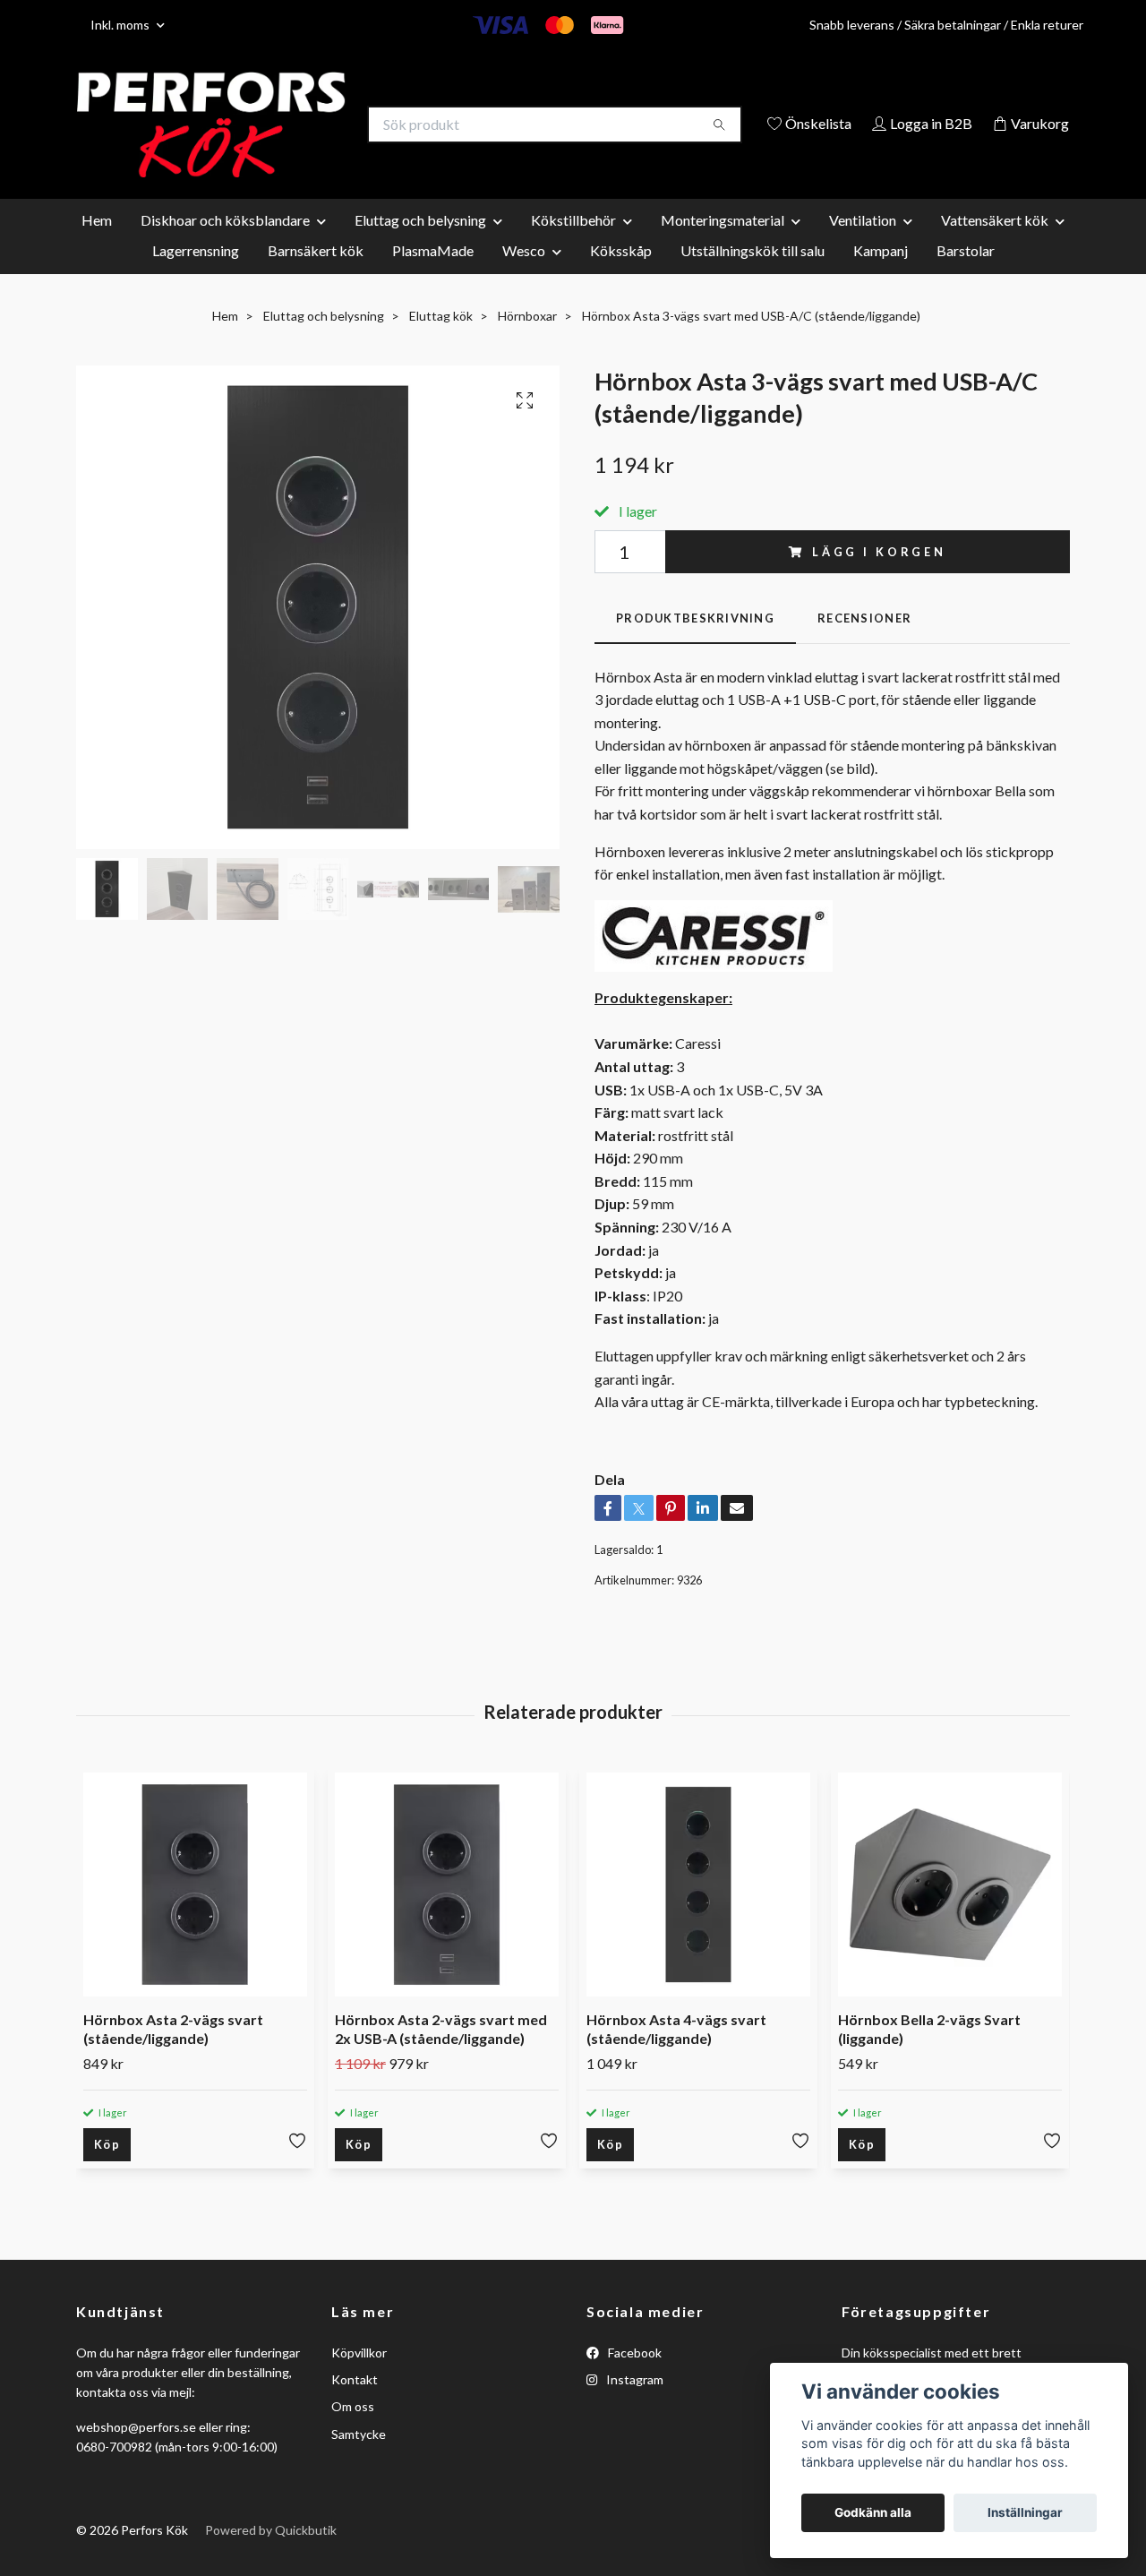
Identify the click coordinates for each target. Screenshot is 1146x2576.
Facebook (633, 2379)
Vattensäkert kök (995, 246)
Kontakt (355, 2405)
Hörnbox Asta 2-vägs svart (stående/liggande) (173, 2056)
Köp (107, 2170)
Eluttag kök (441, 342)
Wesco (524, 276)
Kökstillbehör (573, 246)
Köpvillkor (359, 2379)
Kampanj (881, 276)
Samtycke (359, 2460)
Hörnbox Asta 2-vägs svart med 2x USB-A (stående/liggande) (441, 2056)
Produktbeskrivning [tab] (695, 645)
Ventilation (863, 246)
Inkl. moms (121, 25)
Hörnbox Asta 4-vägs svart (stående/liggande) (676, 2056)
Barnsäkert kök (316, 276)
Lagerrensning (196, 276)
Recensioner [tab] (864, 645)
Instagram (633, 2405)
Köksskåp (621, 276)
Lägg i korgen (879, 578)
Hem (97, 246)
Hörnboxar (527, 342)
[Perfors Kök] (325, 125)
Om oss (353, 2433)
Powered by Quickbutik (271, 2557)
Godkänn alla (873, 2512)
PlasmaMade (433, 276)
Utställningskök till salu (753, 276)
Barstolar (966, 276)
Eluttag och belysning (420, 246)
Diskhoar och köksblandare (225, 246)
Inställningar (1025, 2512)
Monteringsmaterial (723, 246)
